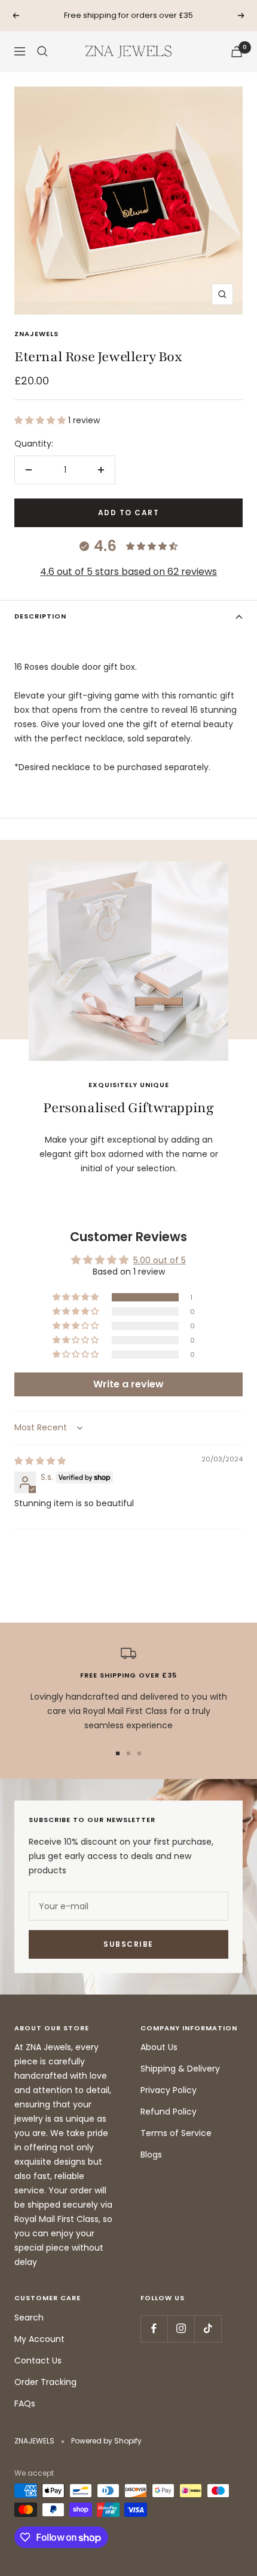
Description (40, 616)
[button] (41, 420)
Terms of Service (176, 2133)
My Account (39, 2339)
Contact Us (38, 2360)
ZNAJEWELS (36, 334)
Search (29, 2318)
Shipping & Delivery (180, 2069)
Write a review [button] (128, 1384)
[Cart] (237, 52)
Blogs (151, 2155)
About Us (159, 2047)
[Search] (42, 51)
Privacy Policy (169, 2090)
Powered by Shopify (106, 2441)
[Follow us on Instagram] (181, 2329)
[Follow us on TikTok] (208, 2329)
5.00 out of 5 (160, 1260)
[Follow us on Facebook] (154, 2329)
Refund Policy (169, 2112)
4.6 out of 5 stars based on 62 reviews (128, 572)
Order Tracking (45, 2382)
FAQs (25, 2403)
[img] (40, 1461)
